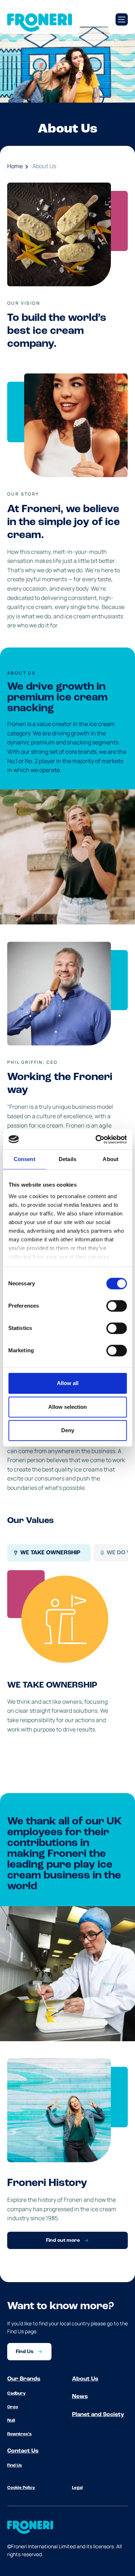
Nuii (11, 2420)
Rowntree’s (19, 2434)
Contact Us (23, 2451)
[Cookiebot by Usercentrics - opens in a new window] (96, 1139)
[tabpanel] (67, 1661)
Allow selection (67, 1407)
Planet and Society (98, 2415)
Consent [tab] (24, 1159)
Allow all (68, 1383)
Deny (68, 1430)
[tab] (49, 1553)
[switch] (116, 1306)
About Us (44, 166)
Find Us (15, 2465)
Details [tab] (67, 1159)
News (80, 2397)
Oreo (13, 2407)
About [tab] (111, 1159)
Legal (77, 2488)
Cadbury (16, 2393)
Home (15, 166)
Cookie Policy (21, 2488)
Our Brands (24, 2379)
